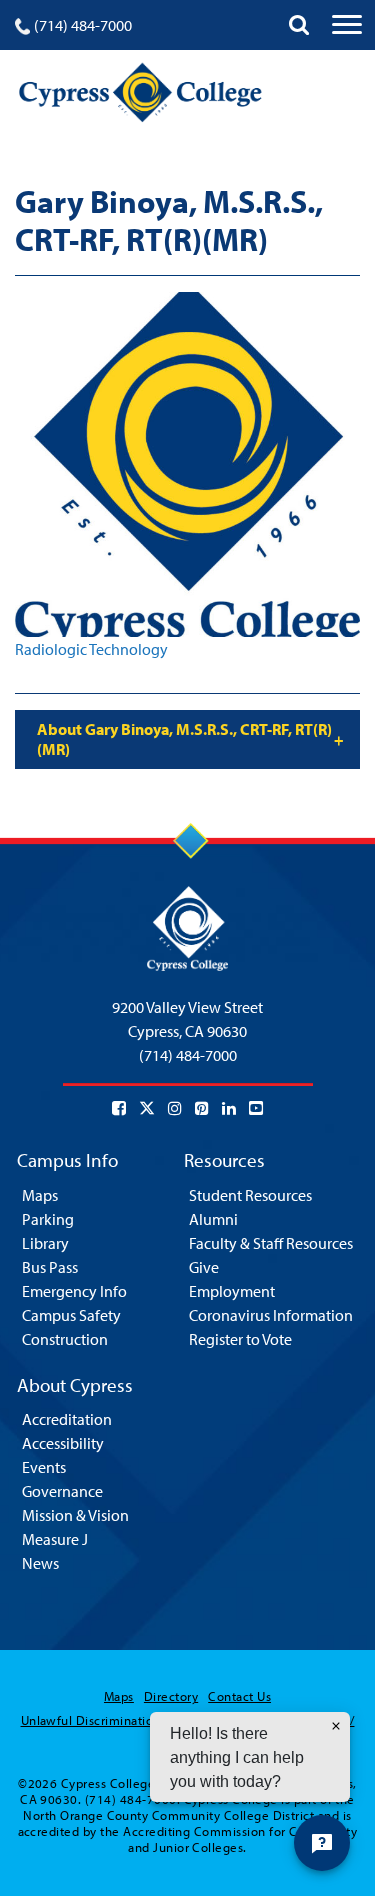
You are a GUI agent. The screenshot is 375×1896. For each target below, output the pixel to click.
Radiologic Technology (91, 649)
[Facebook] (119, 1108)
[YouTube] (256, 1108)
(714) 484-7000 (83, 25)
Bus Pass (50, 1267)
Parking (48, 1219)
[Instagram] (175, 1108)
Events (44, 1467)
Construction (65, 1339)
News (40, 1563)
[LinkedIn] (229, 1108)
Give (204, 1267)
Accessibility (63, 1443)
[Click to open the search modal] (299, 25)
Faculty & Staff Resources (271, 1243)
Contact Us (239, 1696)
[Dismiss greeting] (336, 1726)
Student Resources (250, 1195)
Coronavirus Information (271, 1315)
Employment (232, 1291)
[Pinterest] (202, 1108)
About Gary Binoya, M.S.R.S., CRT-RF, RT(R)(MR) (184, 738)
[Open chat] (322, 1843)
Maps (40, 1195)
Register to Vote (240, 1339)
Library (45, 1243)
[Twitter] (147, 1108)
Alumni (213, 1219)
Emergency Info (74, 1291)
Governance (62, 1491)
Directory (171, 1696)
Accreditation (67, 1419)
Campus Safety (71, 1315)
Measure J (55, 1539)
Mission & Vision (75, 1515)
